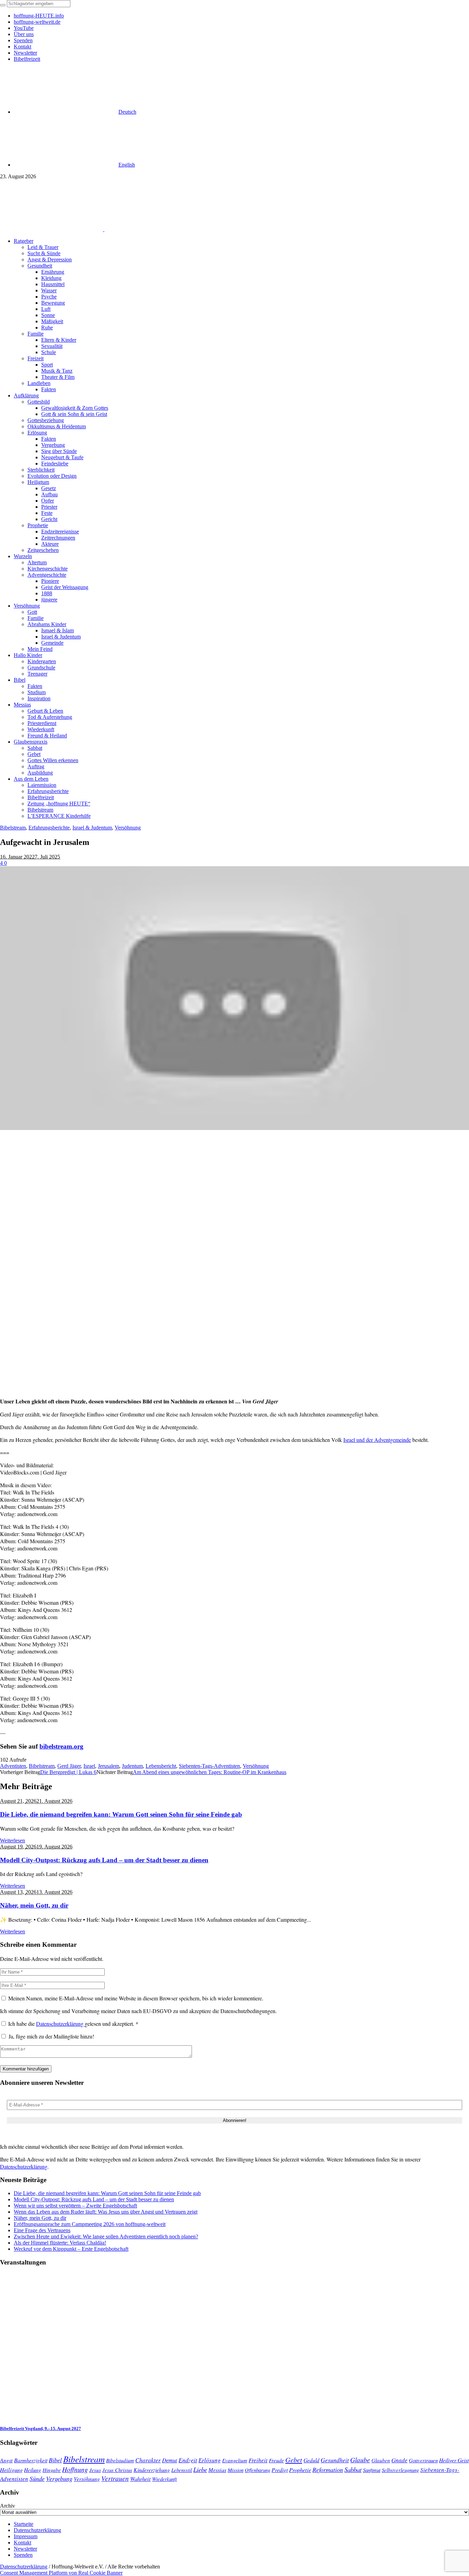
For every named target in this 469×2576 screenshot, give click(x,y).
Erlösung (210, 2460)
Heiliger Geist (454, 2460)
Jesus (95, 2470)
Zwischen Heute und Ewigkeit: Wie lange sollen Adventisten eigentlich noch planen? (106, 2236)
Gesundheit (335, 2460)
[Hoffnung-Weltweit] (153, 229)
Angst (6, 2460)
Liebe (200, 2469)
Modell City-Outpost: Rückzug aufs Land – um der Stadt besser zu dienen (104, 1860)
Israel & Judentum (92, 828)
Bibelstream (13, 828)
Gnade (399, 2460)
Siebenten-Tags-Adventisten (209, 1766)
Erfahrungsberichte (49, 828)
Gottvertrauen (423, 2460)
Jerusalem (108, 1766)
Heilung (33, 2470)
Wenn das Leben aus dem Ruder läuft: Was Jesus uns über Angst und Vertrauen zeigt (106, 2212)
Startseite (24, 2524)
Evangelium (235, 2460)
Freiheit (258, 2460)
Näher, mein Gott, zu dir (34, 1905)
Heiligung (11, 2470)
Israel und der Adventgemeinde (377, 1440)
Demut (170, 2460)
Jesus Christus (117, 2470)
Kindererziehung (152, 2470)
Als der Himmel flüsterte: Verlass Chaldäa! (60, 2243)
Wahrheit (140, 2478)
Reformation (328, 2470)
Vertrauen (115, 2478)
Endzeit (188, 2460)
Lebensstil (182, 2470)
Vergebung (59, 2478)
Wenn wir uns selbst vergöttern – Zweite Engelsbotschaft (75, 2206)
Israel (89, 1766)
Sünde (37, 2478)
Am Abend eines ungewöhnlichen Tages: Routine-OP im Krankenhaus (210, 1772)
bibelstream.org (61, 1746)
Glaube (360, 2460)
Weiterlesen (13, 1840)
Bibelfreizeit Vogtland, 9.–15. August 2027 (41, 2428)
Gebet (294, 2459)
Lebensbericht (161, 1766)
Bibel (55, 2460)
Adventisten (13, 1766)
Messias (217, 2470)
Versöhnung (128, 828)
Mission (236, 2470)
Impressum (26, 2536)
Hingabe (52, 2470)
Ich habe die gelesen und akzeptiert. (73, 2024)
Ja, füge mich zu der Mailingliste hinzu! (50, 2036)
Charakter (148, 2460)
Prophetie (300, 2470)
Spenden (23, 2555)
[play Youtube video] (235, 998)
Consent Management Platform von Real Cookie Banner (61, 2573)
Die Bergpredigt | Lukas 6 (68, 1772)
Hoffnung (75, 2469)
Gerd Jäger (69, 1766)
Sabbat (353, 2469)
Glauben (381, 2460)
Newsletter (25, 2549)
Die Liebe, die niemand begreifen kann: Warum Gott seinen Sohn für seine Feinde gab (121, 1814)
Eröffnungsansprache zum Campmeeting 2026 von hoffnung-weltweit (90, 2224)
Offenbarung (258, 2470)
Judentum (132, 1766)
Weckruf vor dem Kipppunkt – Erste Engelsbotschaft (71, 2249)
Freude (276, 2460)
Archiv (8, 2506)
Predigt (280, 2470)
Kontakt (22, 2543)
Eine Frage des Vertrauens (42, 2230)
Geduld (311, 2460)
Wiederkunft (164, 2479)
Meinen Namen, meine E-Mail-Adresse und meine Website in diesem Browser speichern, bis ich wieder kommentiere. (136, 1998)
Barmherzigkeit (31, 2460)
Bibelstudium (120, 2460)
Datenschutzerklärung (60, 2024)
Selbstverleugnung (400, 2470)
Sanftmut (372, 2470)
